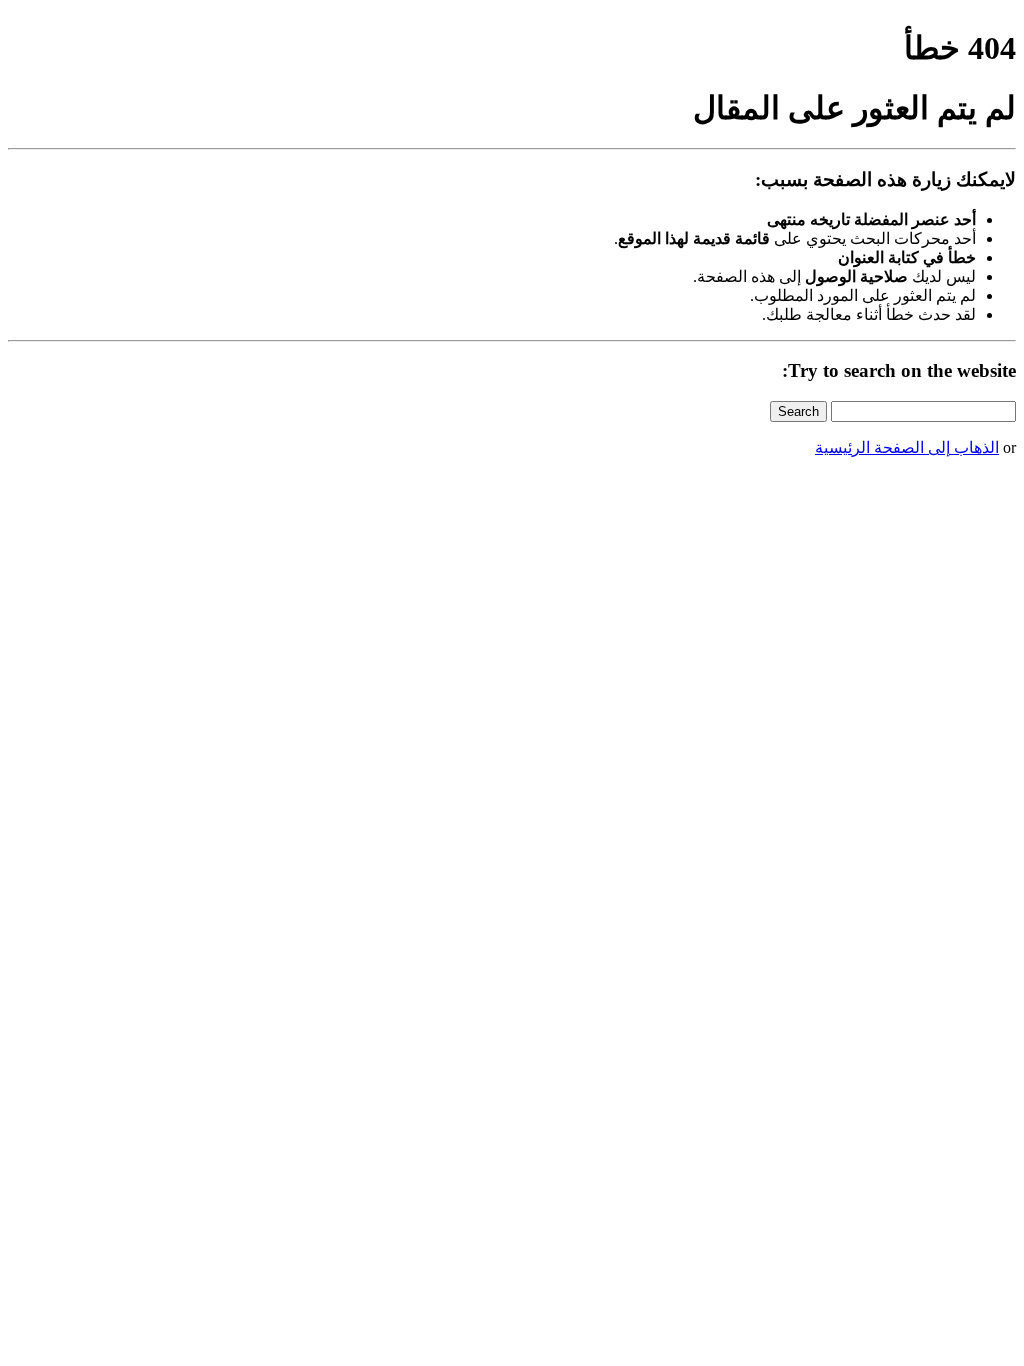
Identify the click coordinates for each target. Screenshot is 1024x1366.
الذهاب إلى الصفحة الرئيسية (907, 447)
